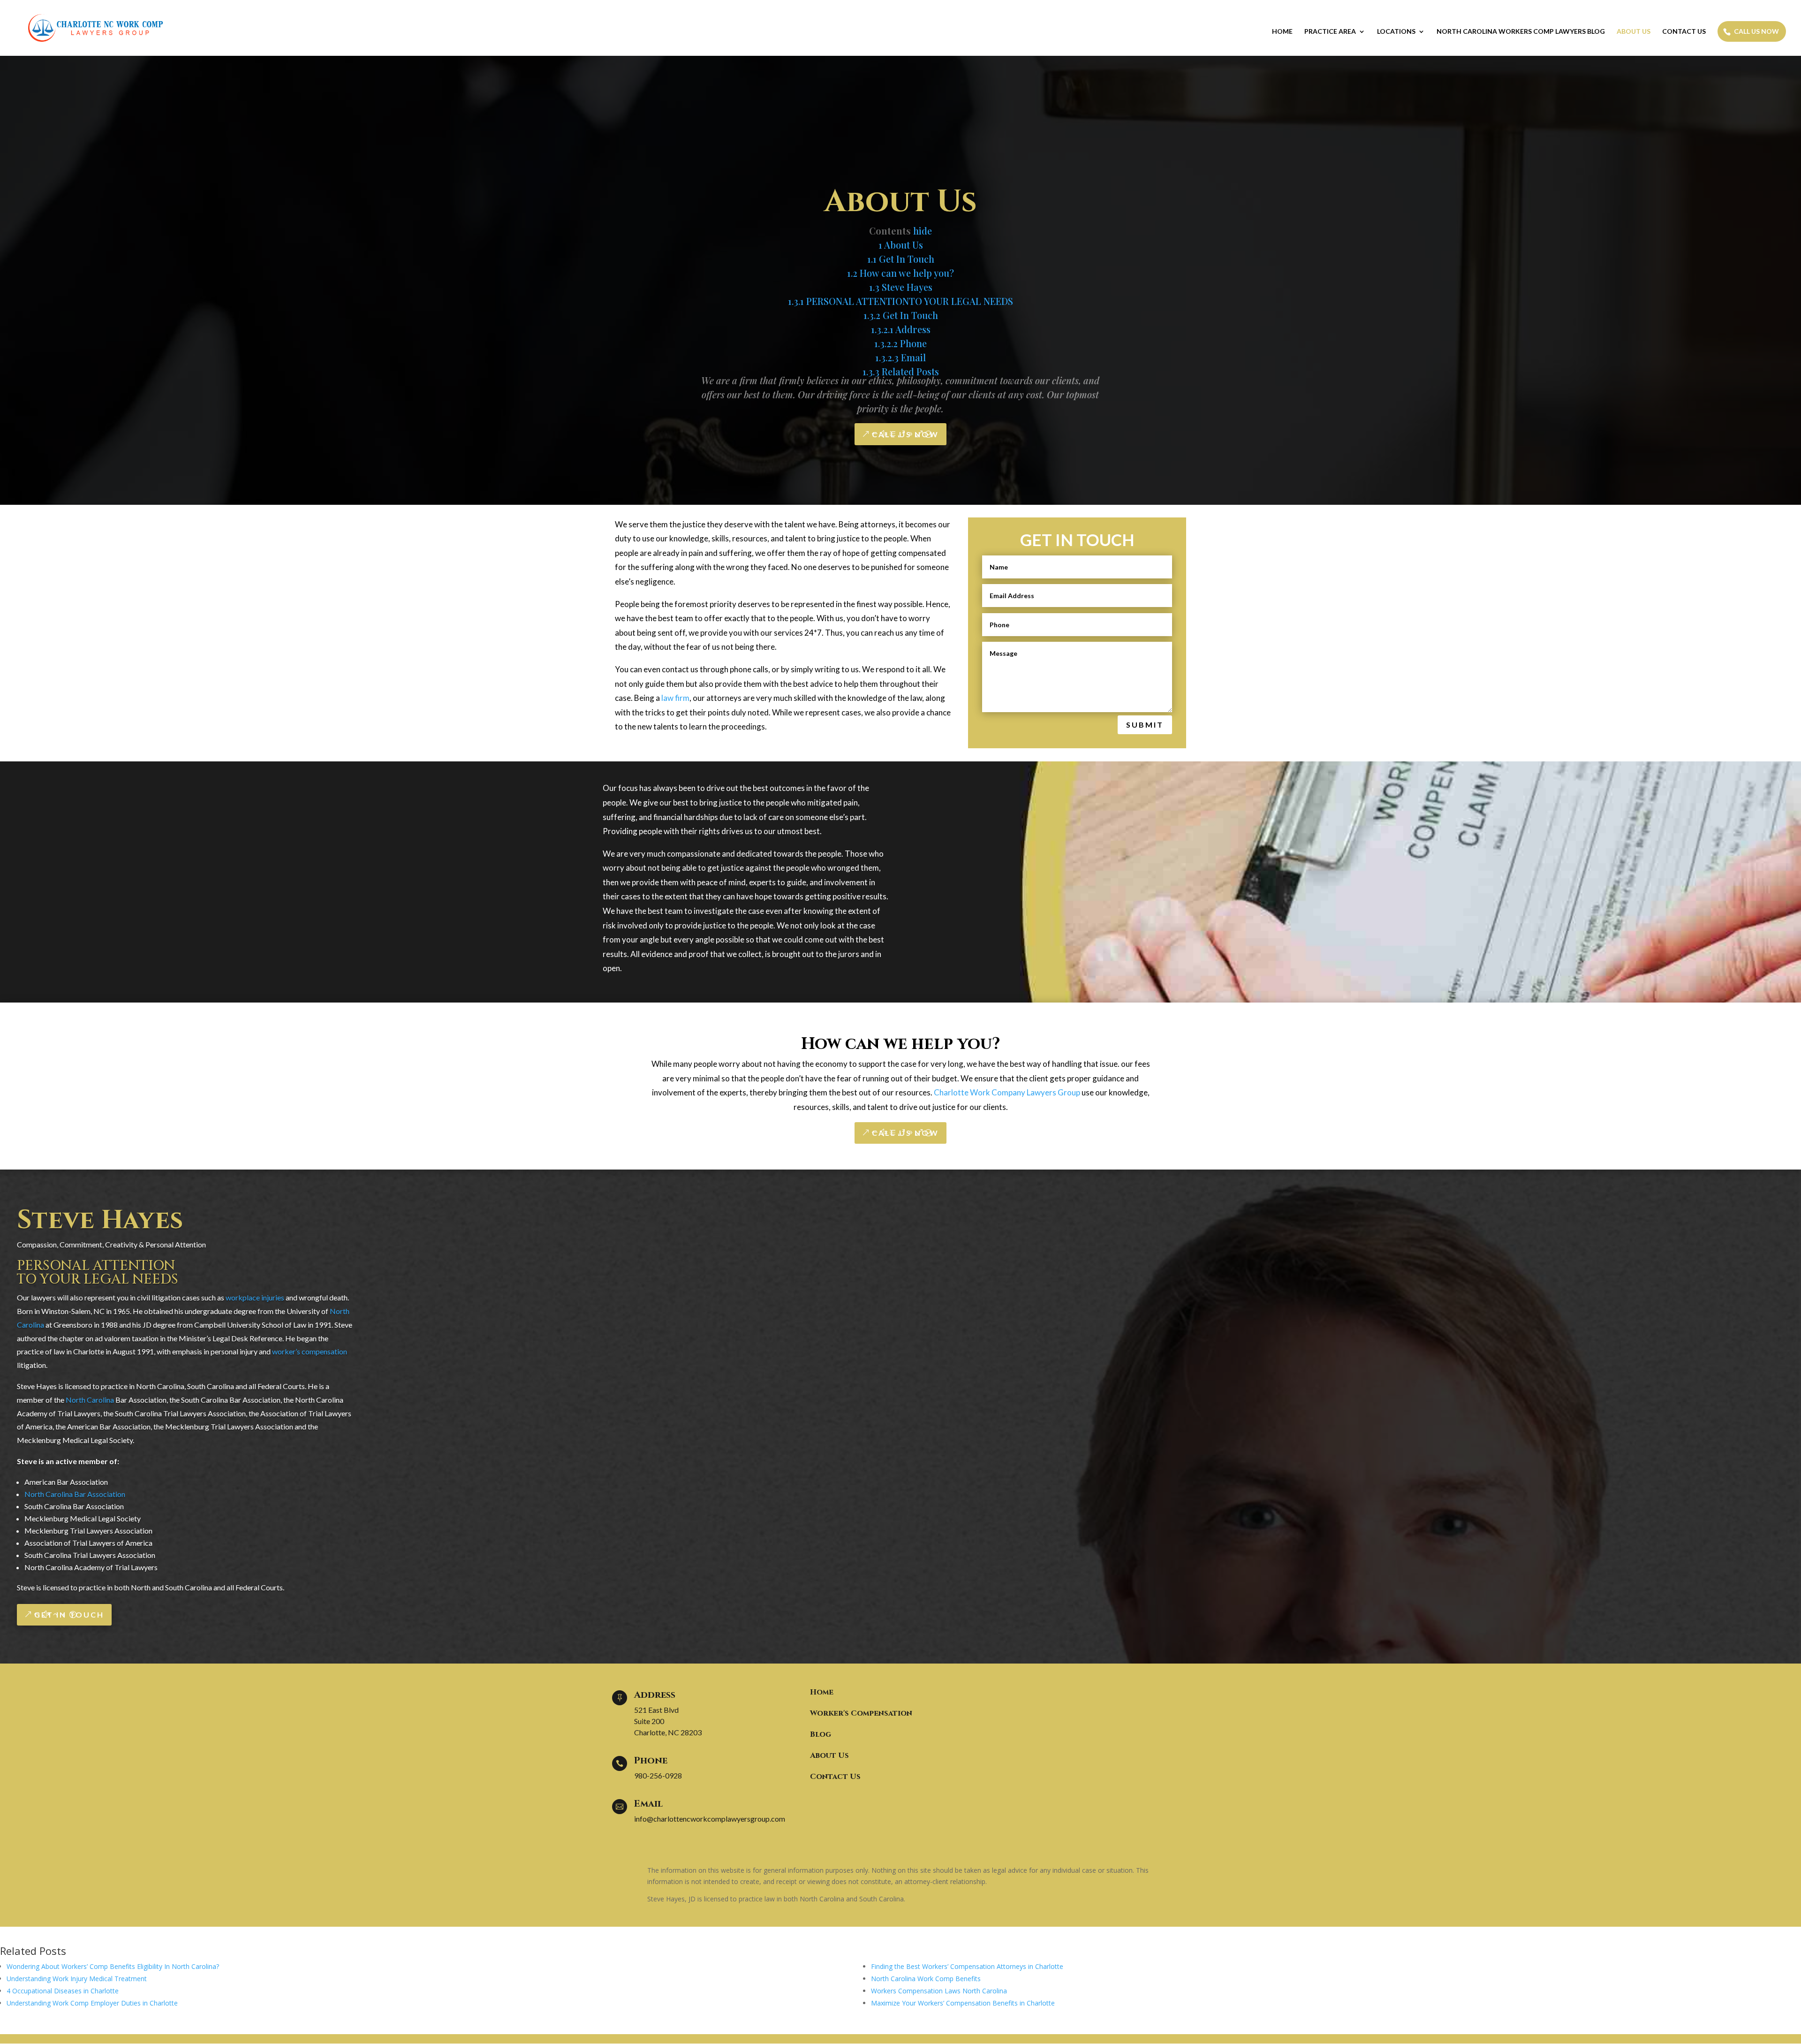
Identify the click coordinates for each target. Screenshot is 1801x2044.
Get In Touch (69, 1615)
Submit (1145, 725)
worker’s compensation (310, 1351)
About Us (1634, 32)
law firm (675, 698)
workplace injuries (255, 1297)
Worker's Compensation (861, 1713)
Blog (821, 1734)
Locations (1396, 32)
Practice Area (1330, 32)
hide (923, 231)
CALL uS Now (905, 434)
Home (1282, 32)
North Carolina (90, 1400)
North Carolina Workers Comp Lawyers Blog (1521, 32)
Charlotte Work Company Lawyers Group (1007, 1092)
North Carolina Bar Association (75, 1494)
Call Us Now (1756, 31)
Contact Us (1684, 32)
